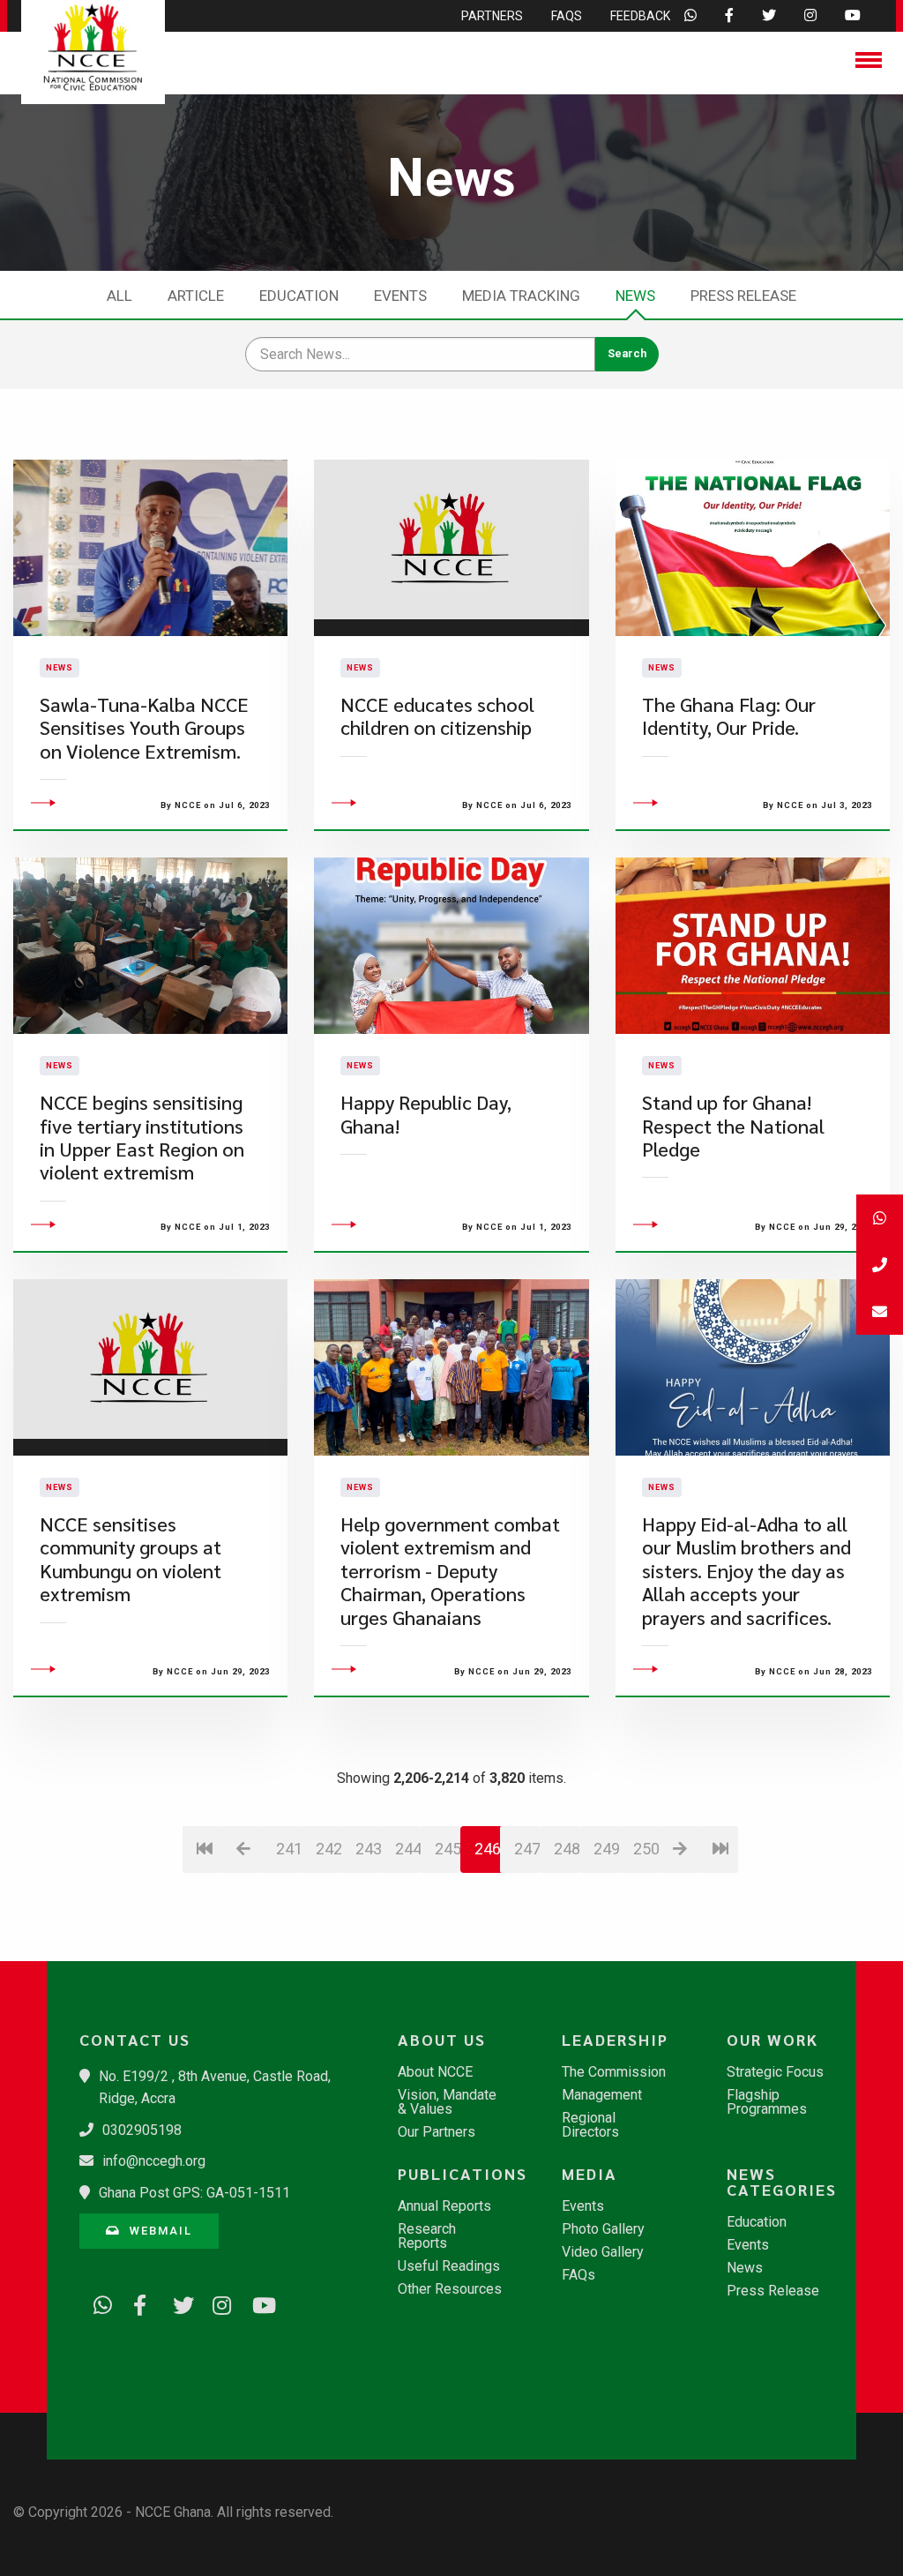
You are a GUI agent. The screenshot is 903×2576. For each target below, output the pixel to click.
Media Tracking (521, 296)
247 (527, 1849)
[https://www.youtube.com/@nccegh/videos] (256, 2302)
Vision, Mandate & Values (447, 2102)
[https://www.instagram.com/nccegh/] (216, 2302)
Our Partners (437, 2132)
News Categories (782, 2182)
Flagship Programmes (767, 2102)
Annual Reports (444, 2206)
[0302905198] (880, 1265)
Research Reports (427, 2236)
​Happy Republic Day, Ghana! (426, 1114)
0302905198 (142, 2130)
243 (368, 1849)
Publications (459, 2174)
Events (400, 296)
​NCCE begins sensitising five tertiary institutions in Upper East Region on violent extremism (142, 1137)
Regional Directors (590, 2125)
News (635, 296)
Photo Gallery (603, 2229)
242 (328, 1849)
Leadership (615, 2040)
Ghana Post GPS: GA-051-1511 (194, 2193)
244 (408, 1849)
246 (488, 1849)
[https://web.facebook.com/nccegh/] (137, 2302)
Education (299, 296)
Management (602, 2095)
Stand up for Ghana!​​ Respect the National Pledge (733, 1126)
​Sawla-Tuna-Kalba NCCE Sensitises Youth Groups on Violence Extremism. (144, 728)
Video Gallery (603, 2252)
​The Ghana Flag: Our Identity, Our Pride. (729, 716)
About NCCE (435, 2072)
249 (606, 1849)
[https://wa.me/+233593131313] (97, 2302)
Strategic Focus (775, 2072)
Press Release (743, 296)
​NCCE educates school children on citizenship (437, 716)
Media (590, 2174)
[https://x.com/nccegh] (176, 2302)
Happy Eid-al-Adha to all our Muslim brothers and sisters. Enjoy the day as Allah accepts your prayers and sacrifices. (746, 1571)
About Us (442, 2040)
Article (196, 296)
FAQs (578, 2275)
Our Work (772, 2040)
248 (567, 1849)
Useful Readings (449, 2266)
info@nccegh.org (154, 2161)
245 (448, 1849)
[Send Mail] (880, 1311)
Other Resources (450, 2289)
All (119, 296)
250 (646, 1849)
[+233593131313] (880, 1218)
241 (289, 1849)
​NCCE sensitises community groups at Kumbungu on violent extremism (131, 1559)
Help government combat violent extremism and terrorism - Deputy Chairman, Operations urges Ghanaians (450, 1571)
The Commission (614, 2072)
